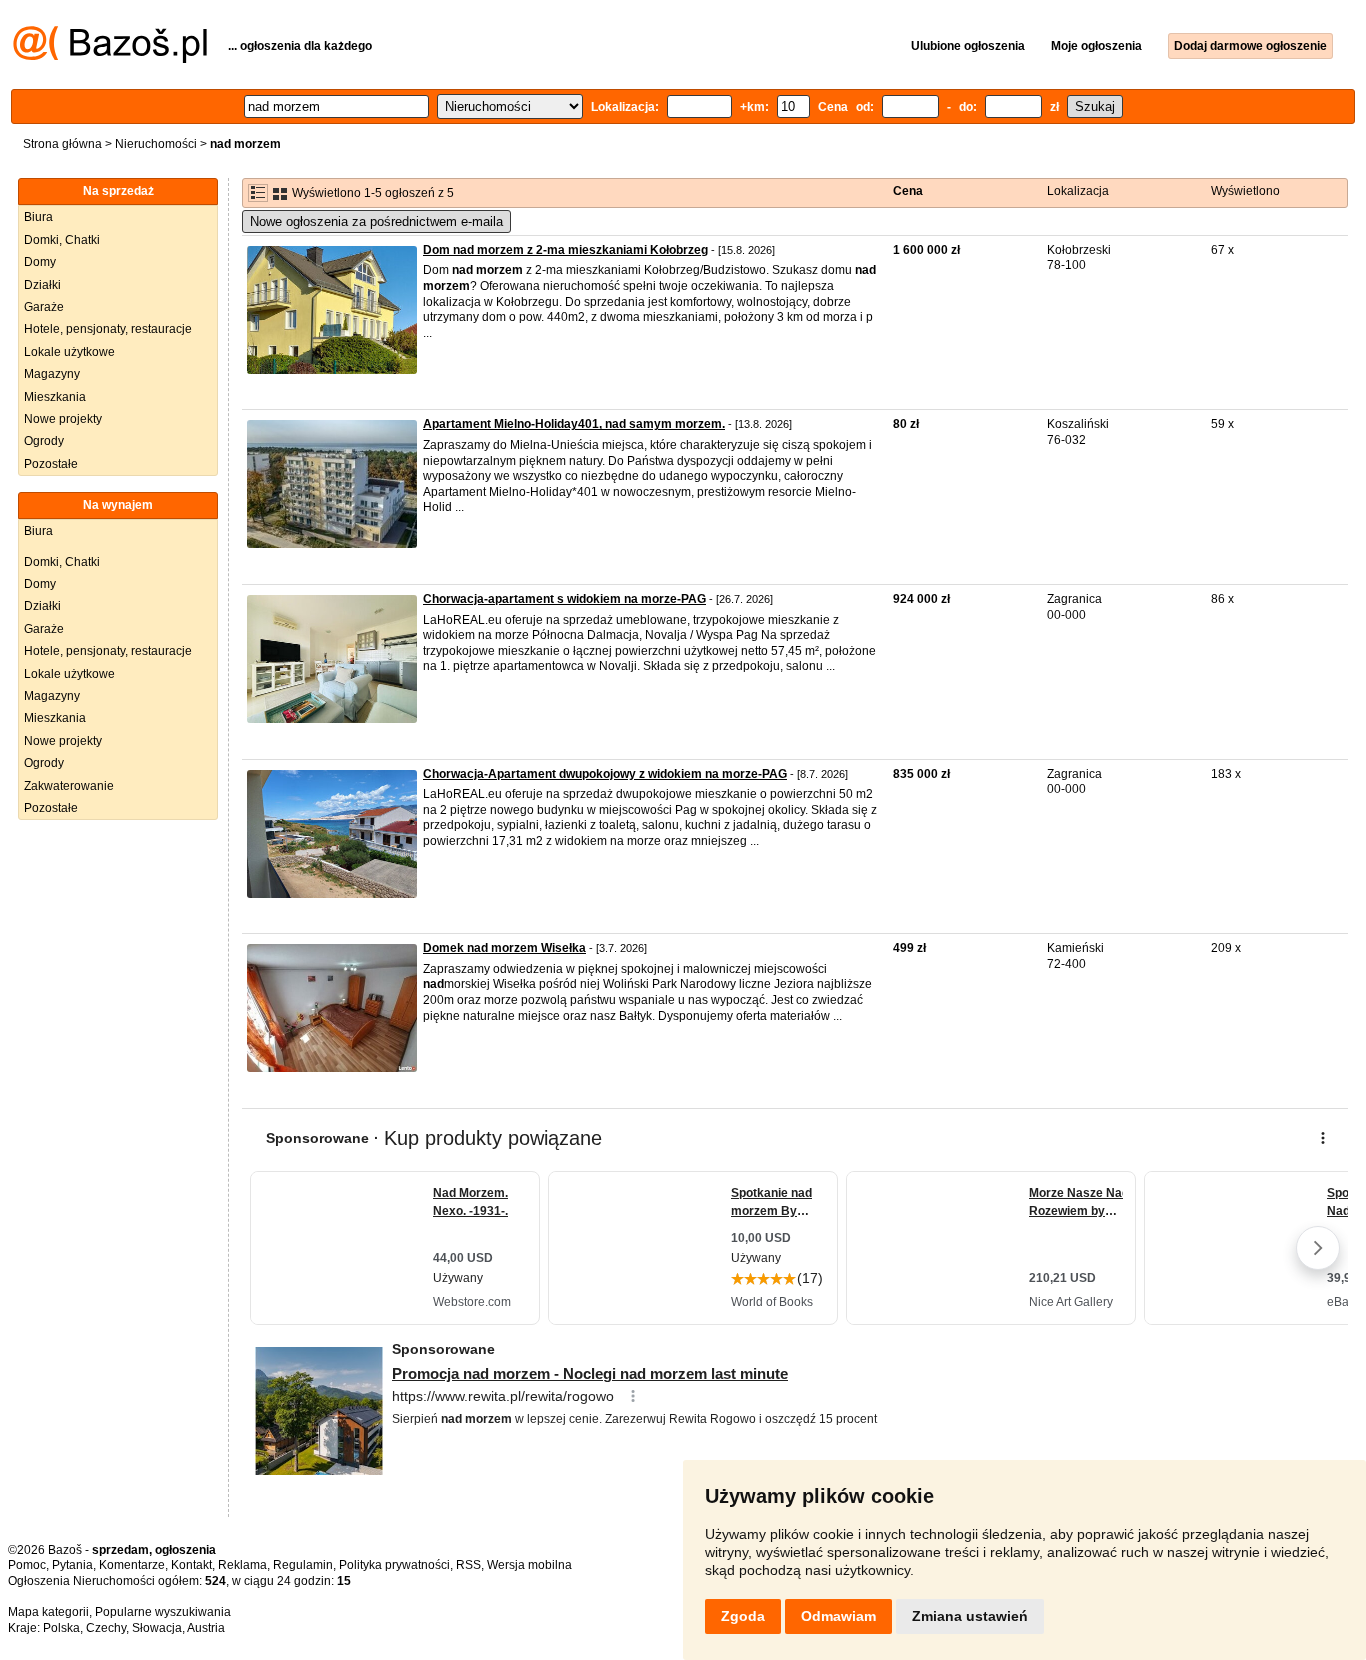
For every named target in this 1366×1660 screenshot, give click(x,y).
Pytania (72, 1565)
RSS (468, 1565)
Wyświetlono (1245, 191)
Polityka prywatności (394, 1565)
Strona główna (62, 144)
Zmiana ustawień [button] (970, 1616)
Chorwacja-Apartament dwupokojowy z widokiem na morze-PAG (605, 774)
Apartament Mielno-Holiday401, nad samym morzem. (574, 424)
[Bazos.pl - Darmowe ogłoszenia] (110, 59)
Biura (38, 217)
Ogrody (44, 441)
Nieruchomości (156, 144)
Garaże (44, 307)
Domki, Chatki (62, 240)
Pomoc (27, 1565)
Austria (206, 1628)
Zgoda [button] (743, 1616)
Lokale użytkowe (69, 352)
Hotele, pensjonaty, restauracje (108, 329)
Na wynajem (118, 505)
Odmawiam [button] (838, 1616)
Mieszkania (55, 397)
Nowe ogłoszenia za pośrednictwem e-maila (376, 221)
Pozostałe (51, 464)
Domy (40, 262)
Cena (908, 191)
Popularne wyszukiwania (163, 1612)
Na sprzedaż (118, 191)
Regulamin (303, 1565)
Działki (42, 285)
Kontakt (191, 1565)
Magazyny (52, 374)
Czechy (106, 1628)
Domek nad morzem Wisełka (504, 948)
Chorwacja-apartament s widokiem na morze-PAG (564, 599)
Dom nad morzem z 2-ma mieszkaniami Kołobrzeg (565, 250)
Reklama (242, 1565)
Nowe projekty (63, 419)
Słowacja (157, 1628)
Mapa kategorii (48, 1612)
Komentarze (132, 1565)
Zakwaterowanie (69, 786)
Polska (61, 1628)
